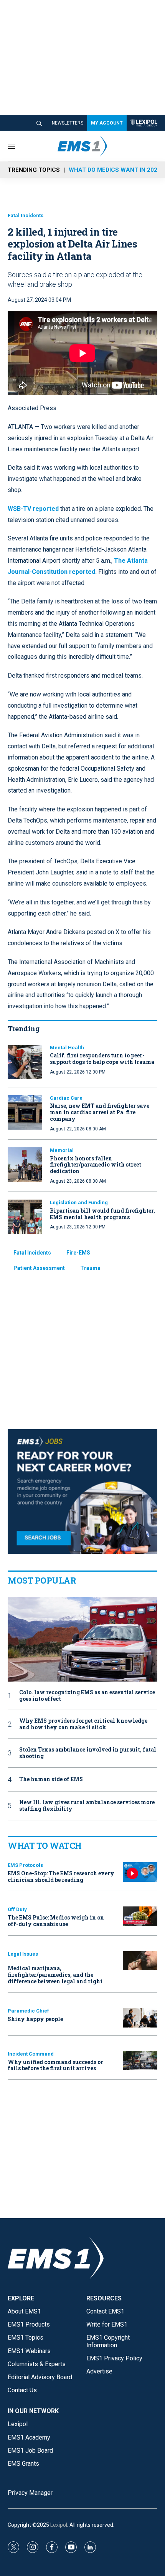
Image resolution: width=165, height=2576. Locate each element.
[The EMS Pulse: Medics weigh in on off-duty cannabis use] (140, 1916)
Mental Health (67, 1048)
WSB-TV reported (33, 509)
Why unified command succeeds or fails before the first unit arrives (55, 2065)
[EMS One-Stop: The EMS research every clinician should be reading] (140, 1872)
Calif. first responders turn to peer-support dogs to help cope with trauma (102, 1059)
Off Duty (17, 1909)
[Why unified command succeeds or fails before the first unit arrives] (140, 2061)
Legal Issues (23, 1954)
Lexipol (59, 2525)
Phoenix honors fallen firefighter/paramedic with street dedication (96, 1165)
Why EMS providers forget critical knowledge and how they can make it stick (83, 1724)
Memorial (62, 1150)
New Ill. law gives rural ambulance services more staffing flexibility (87, 1806)
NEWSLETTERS (68, 123)
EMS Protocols (25, 1865)
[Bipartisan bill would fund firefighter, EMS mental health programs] (25, 1217)
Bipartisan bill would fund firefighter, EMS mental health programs (102, 1214)
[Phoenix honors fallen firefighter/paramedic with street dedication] (25, 1165)
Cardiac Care (66, 1098)
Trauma (90, 1268)
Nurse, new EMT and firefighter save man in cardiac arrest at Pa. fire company (100, 1112)
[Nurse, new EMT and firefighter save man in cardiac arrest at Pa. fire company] (25, 1112)
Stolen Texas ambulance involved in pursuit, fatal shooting (88, 1753)
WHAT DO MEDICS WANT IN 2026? (116, 170)
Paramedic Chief (28, 2011)
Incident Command (31, 2054)
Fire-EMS (78, 1253)
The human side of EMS (51, 1779)
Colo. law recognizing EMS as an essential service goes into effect (87, 1696)
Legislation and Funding (79, 1202)
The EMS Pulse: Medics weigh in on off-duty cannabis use (56, 1921)
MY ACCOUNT (107, 123)
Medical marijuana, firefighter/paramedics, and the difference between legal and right (55, 1975)
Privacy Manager (30, 2493)
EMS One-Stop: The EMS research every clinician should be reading (61, 1876)
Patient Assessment (39, 1268)
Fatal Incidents (26, 215)
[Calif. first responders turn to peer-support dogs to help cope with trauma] (25, 1062)
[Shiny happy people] (140, 2018)
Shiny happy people (35, 2019)
